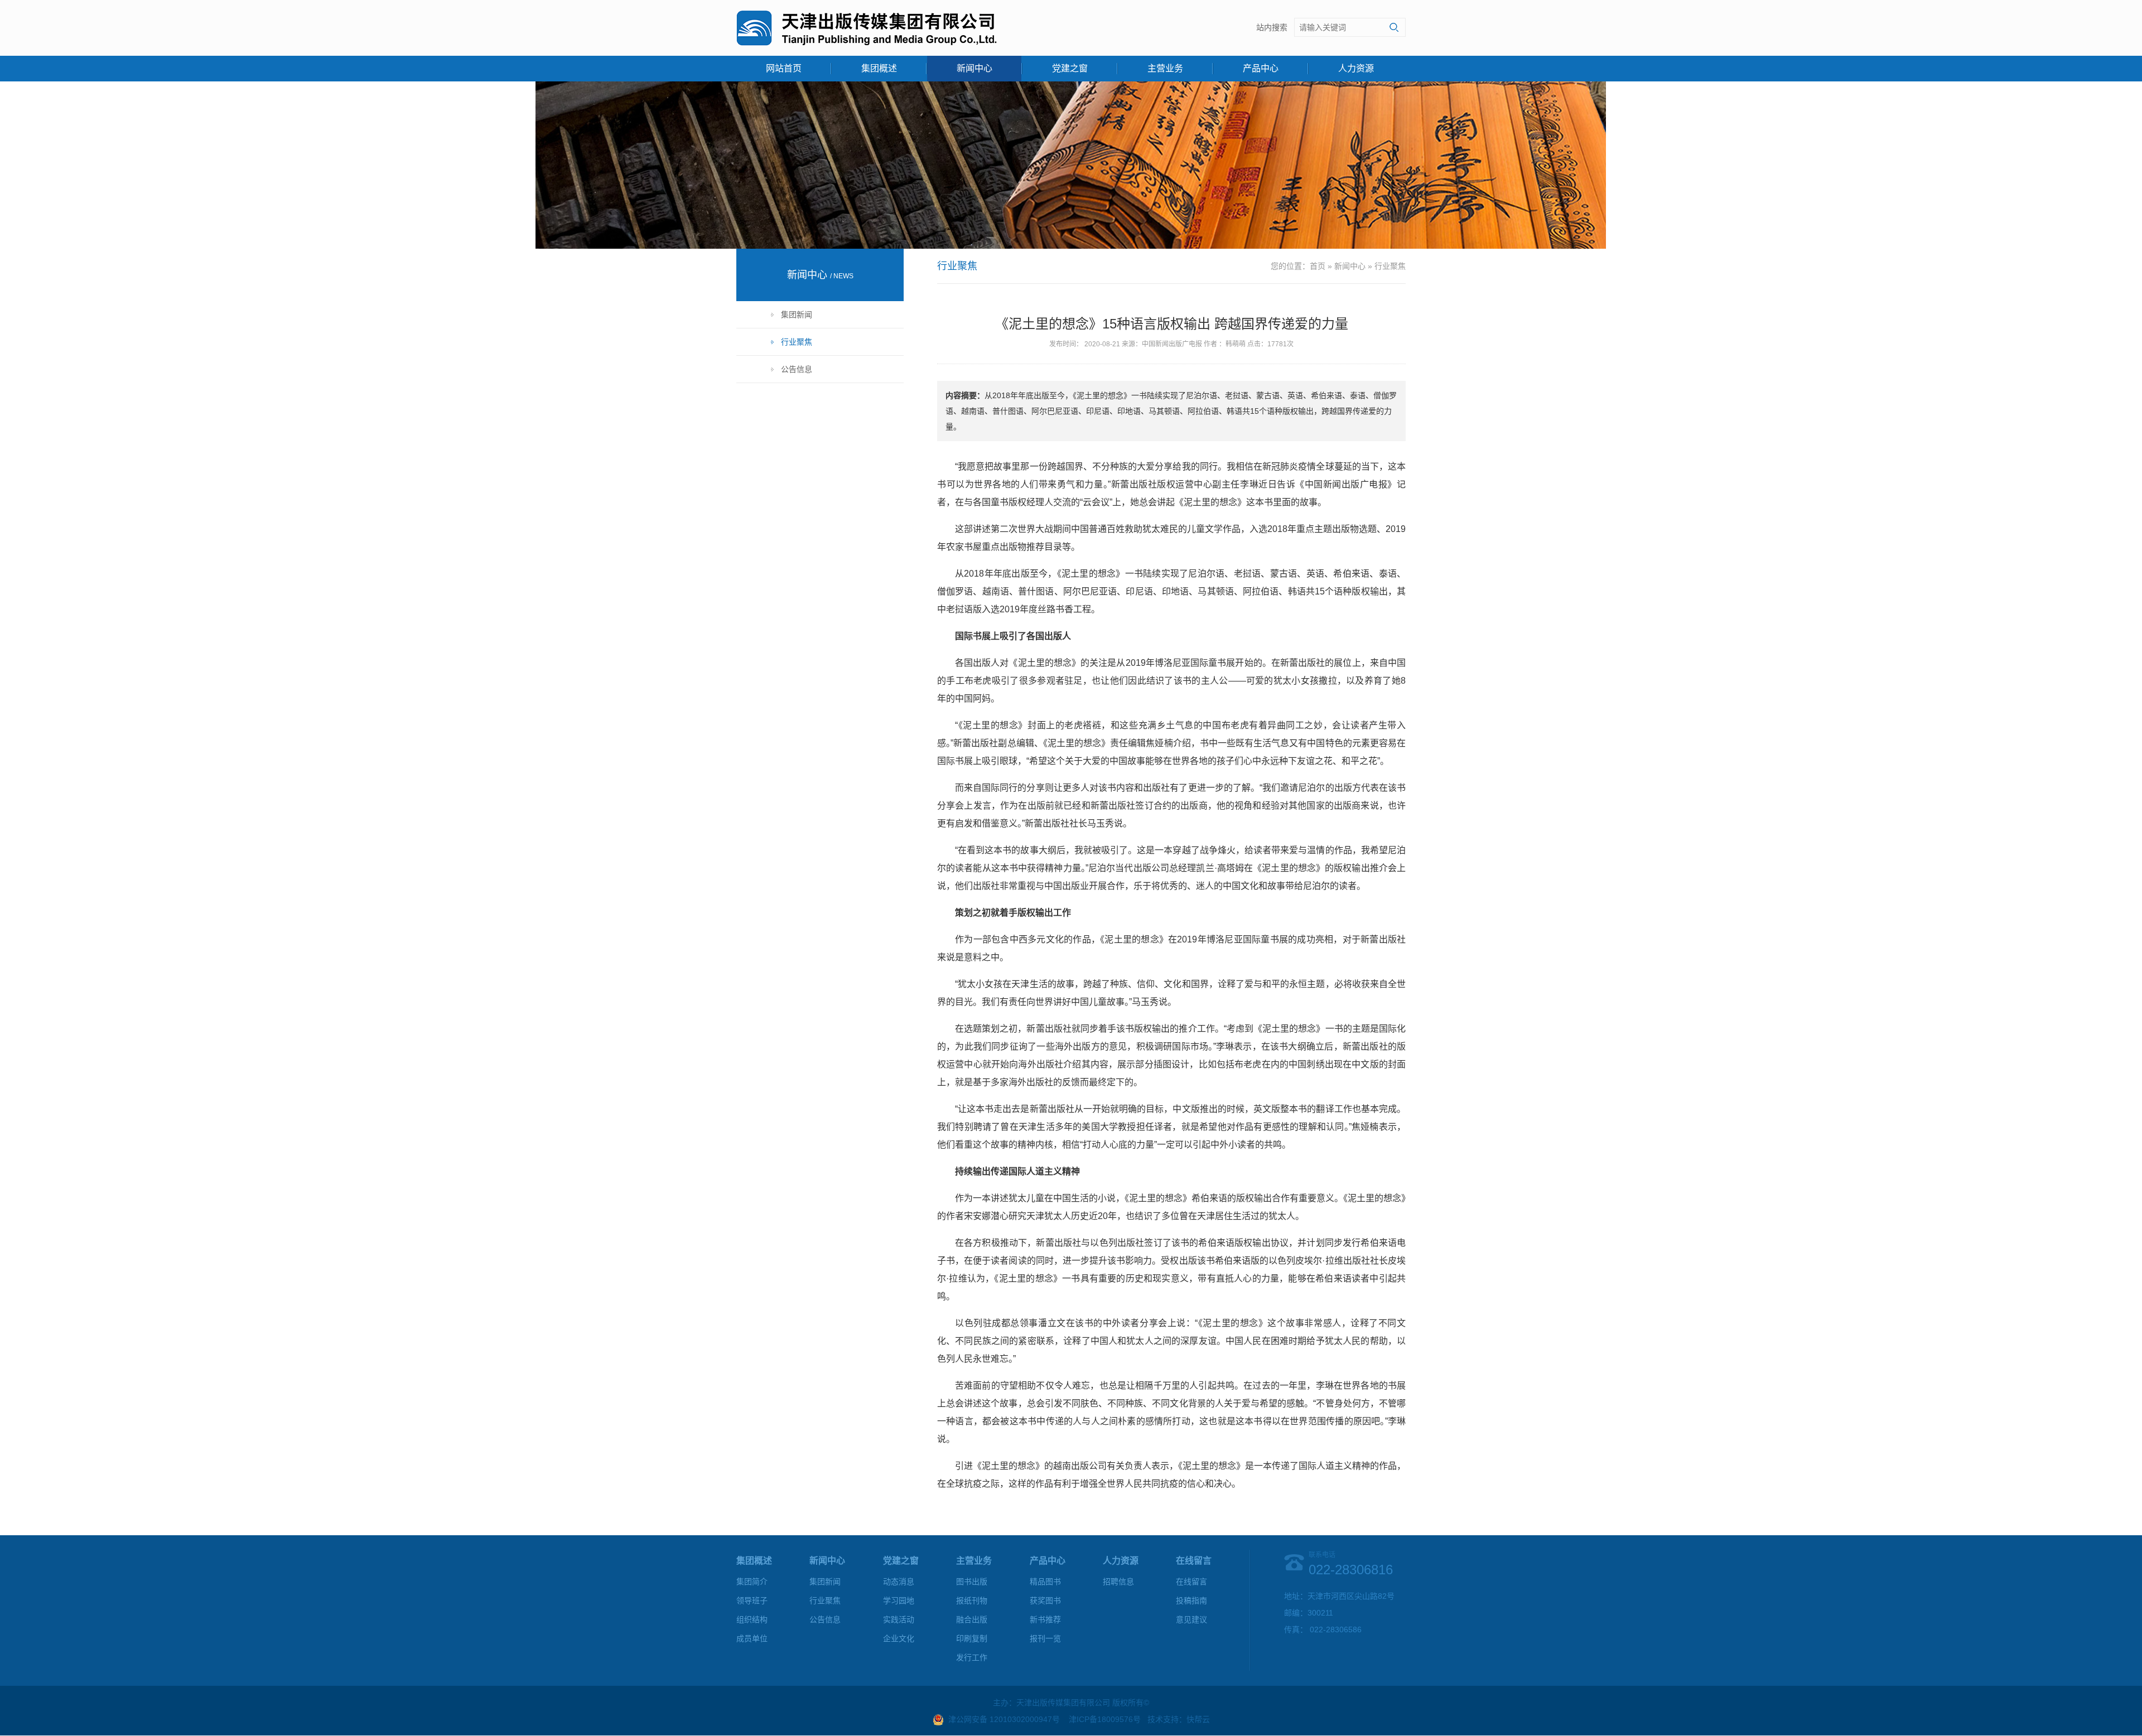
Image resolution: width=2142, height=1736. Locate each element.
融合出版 (972, 1619)
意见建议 (1191, 1619)
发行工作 (972, 1657)
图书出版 (972, 1582)
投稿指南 (1191, 1600)
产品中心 (1261, 68)
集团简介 (752, 1582)
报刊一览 (1045, 1638)
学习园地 (899, 1600)
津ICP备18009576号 (1105, 1719)
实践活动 (899, 1619)
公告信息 (797, 369)
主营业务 (1165, 68)
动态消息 (899, 1582)
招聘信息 (1118, 1582)
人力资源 (1356, 68)
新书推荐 (1045, 1619)
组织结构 (752, 1619)
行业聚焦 (797, 342)
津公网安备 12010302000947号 (1004, 1719)
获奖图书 (1045, 1600)
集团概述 (879, 68)
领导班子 (752, 1600)
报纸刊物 (972, 1600)
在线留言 (1191, 1582)
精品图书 (1045, 1582)
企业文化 (899, 1638)
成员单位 (752, 1638)
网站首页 (784, 68)
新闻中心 (974, 68)
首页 (1318, 266)
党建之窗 (1070, 68)
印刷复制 (972, 1638)
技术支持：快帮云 (1179, 1719)
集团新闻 (797, 315)
